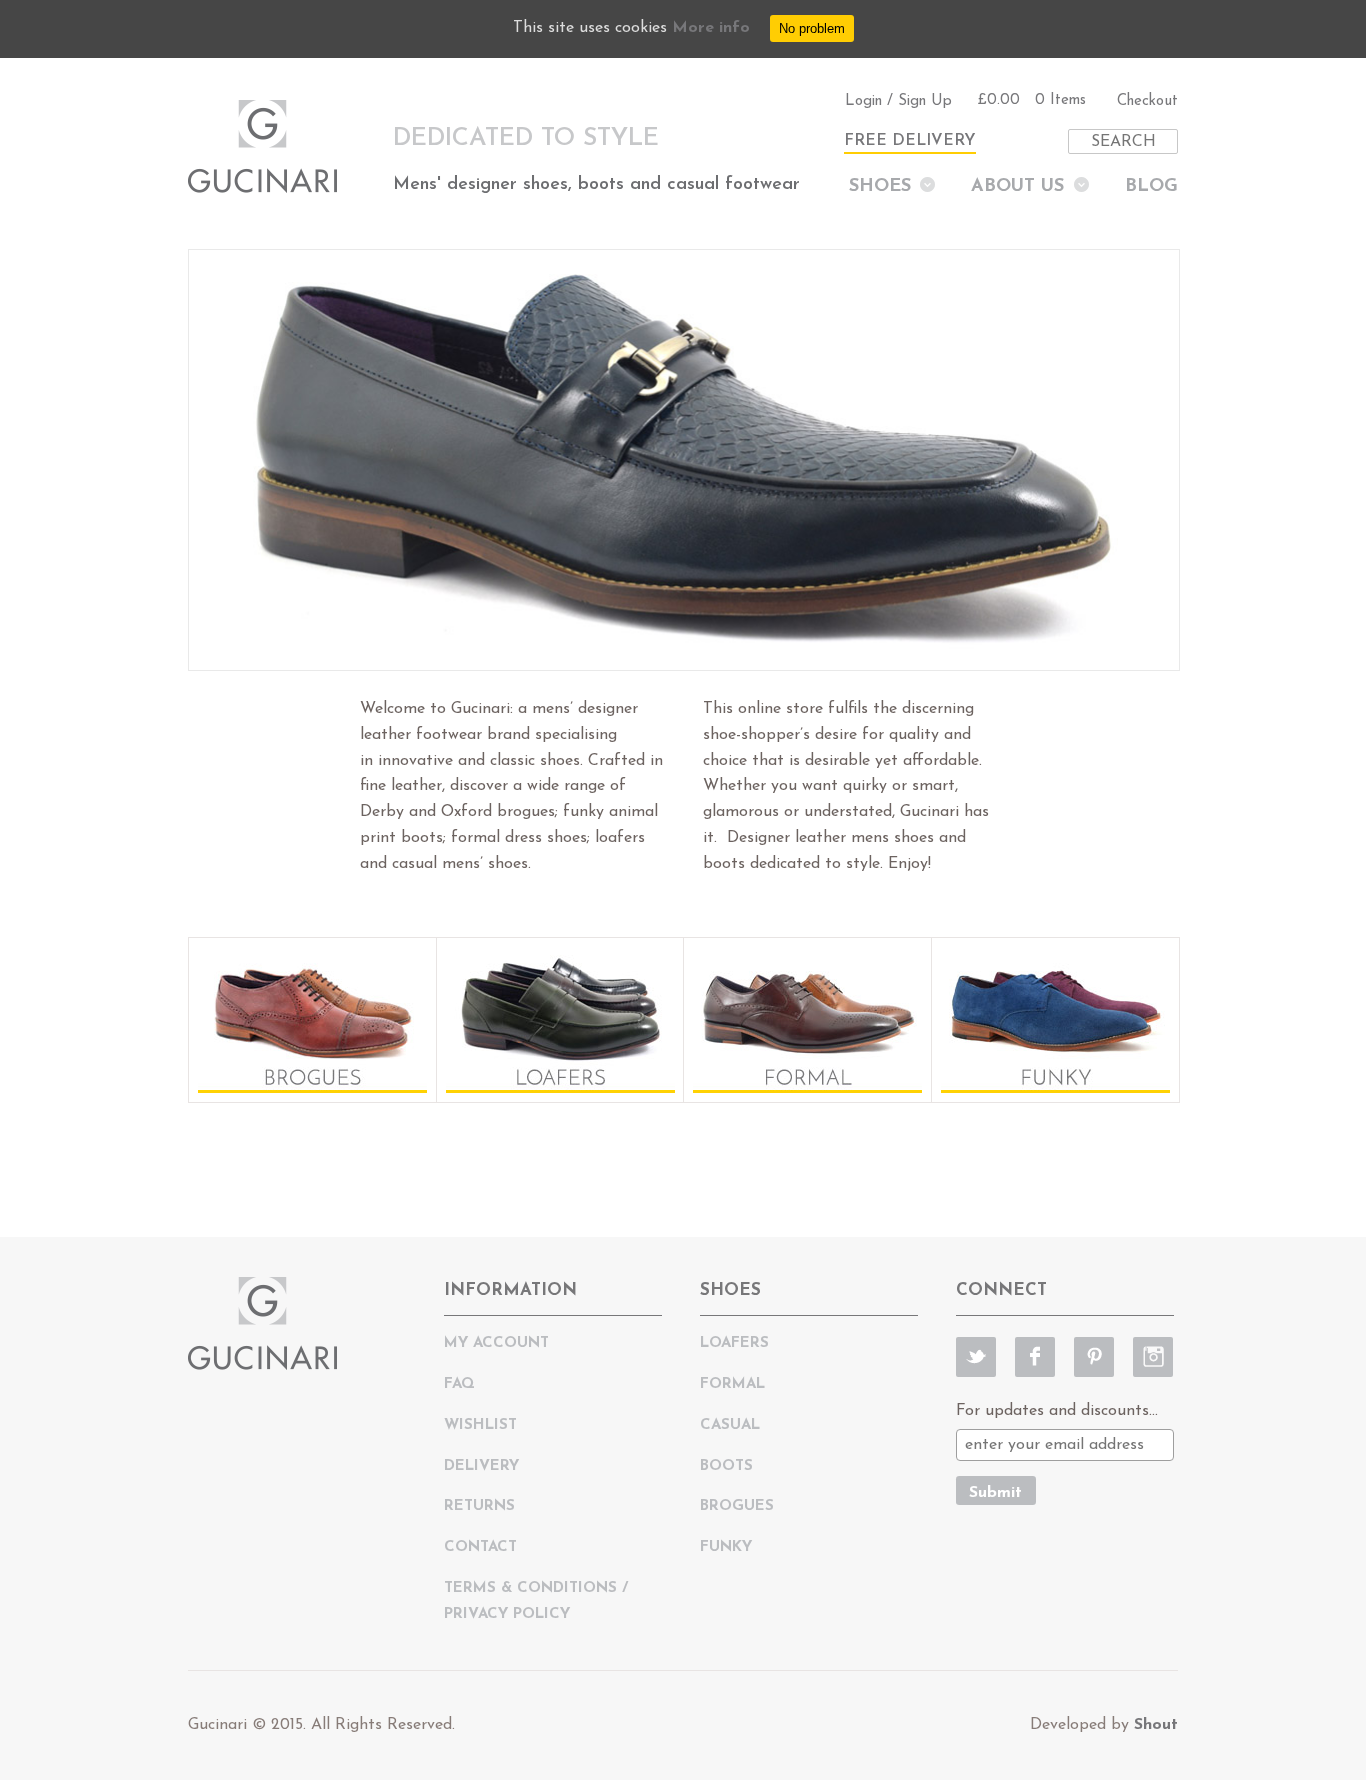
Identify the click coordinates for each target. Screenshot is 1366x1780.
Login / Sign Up (898, 101)
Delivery (481, 1466)
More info (711, 28)
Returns (479, 1506)
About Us (1017, 187)
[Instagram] (1153, 1357)
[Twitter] (976, 1357)
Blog (1151, 187)
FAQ (459, 1384)
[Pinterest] (1094, 1357)
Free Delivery (910, 141)
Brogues (737, 1506)
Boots (726, 1466)
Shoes (880, 187)
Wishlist (480, 1425)
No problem (812, 28)
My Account (496, 1343)
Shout (1156, 1725)
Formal (732, 1384)
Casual (730, 1425)
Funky (726, 1547)
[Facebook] (1035, 1357)
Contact (480, 1547)
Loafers (734, 1343)
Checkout (1147, 101)
